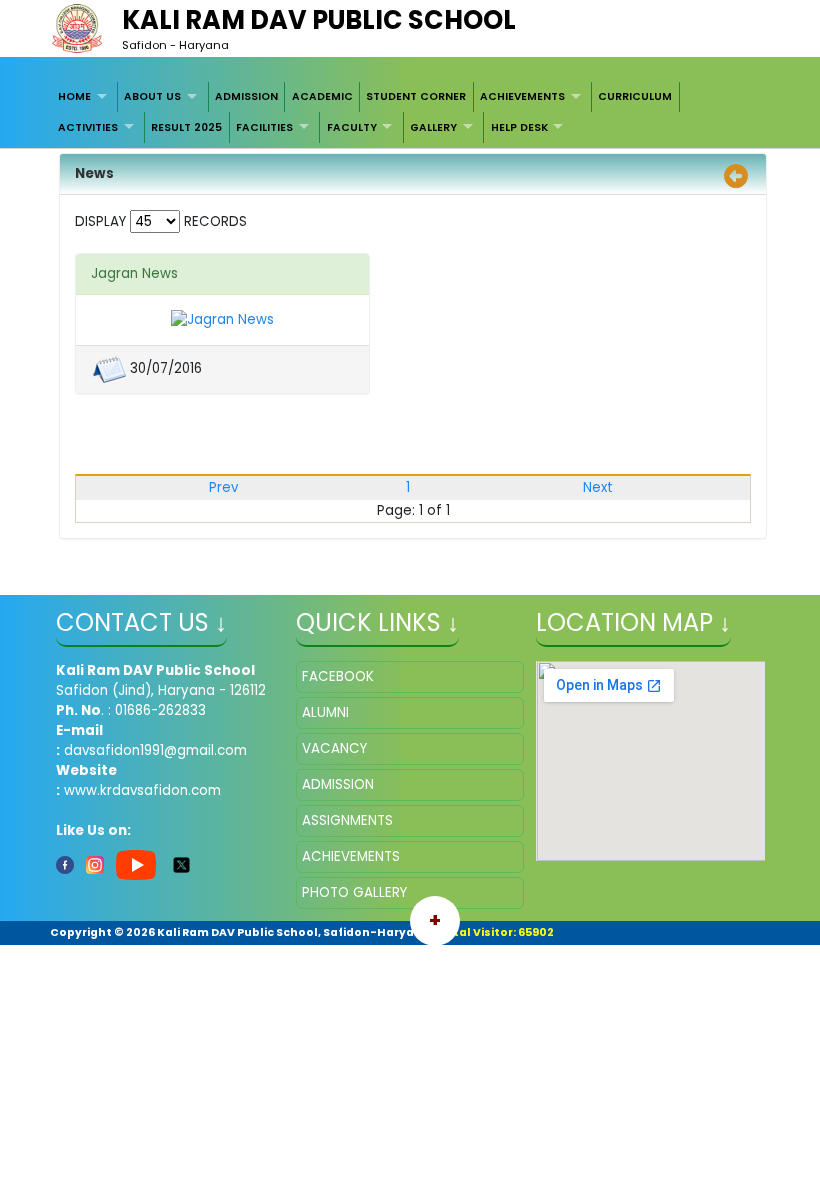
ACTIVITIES (88, 127)
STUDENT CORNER (416, 96)
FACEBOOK (338, 676)
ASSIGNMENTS (347, 820)
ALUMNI (325, 712)
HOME (74, 96)
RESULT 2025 (186, 127)
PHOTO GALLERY (354, 892)
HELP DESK (519, 127)
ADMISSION (246, 96)
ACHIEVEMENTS (522, 96)
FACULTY (352, 127)
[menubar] (410, 112)
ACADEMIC (322, 96)
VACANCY (334, 748)
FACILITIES (264, 127)
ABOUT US (152, 96)
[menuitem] (85, 97)
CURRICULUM (635, 96)
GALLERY (433, 127)
